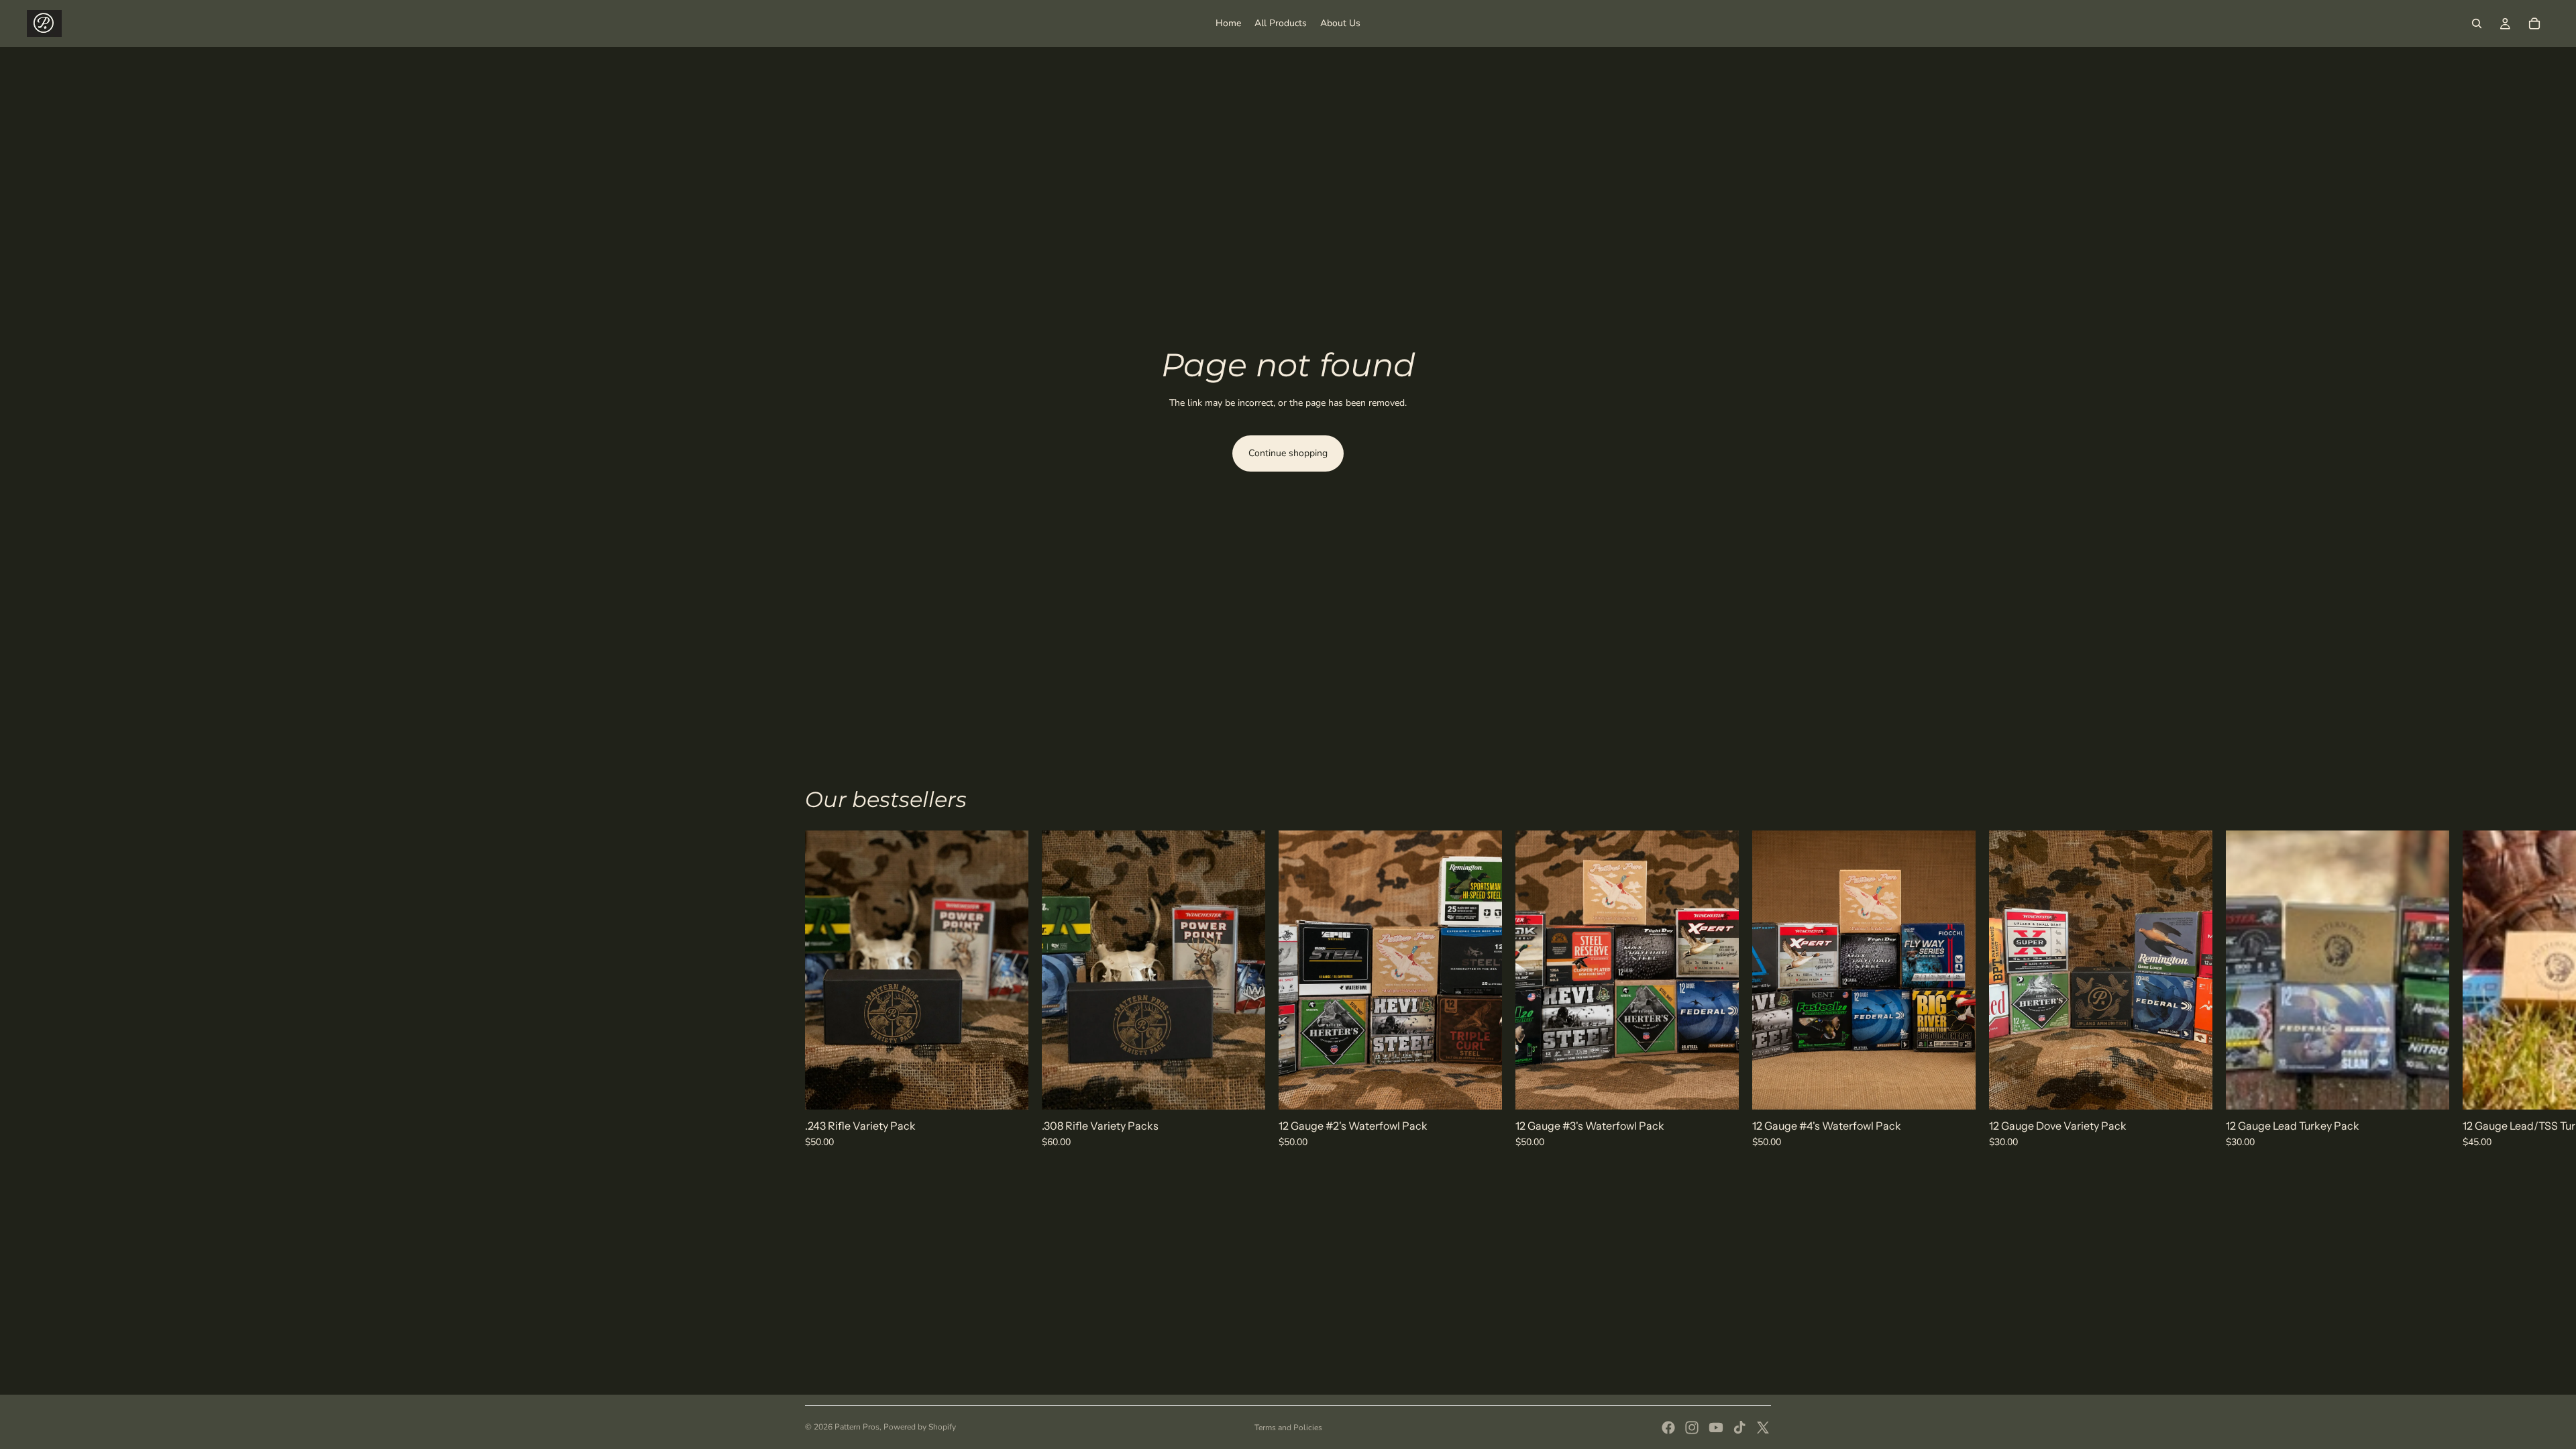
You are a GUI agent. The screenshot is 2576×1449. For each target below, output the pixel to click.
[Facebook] (1668, 1428)
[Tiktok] (1739, 1428)
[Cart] (2534, 23)
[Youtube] (1716, 1428)
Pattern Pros (857, 1427)
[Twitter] (1763, 1428)
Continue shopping (1288, 453)
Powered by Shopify (920, 1427)
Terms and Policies (1288, 1428)
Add (1019, 1088)
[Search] (2477, 23)
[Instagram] (1692, 1428)
